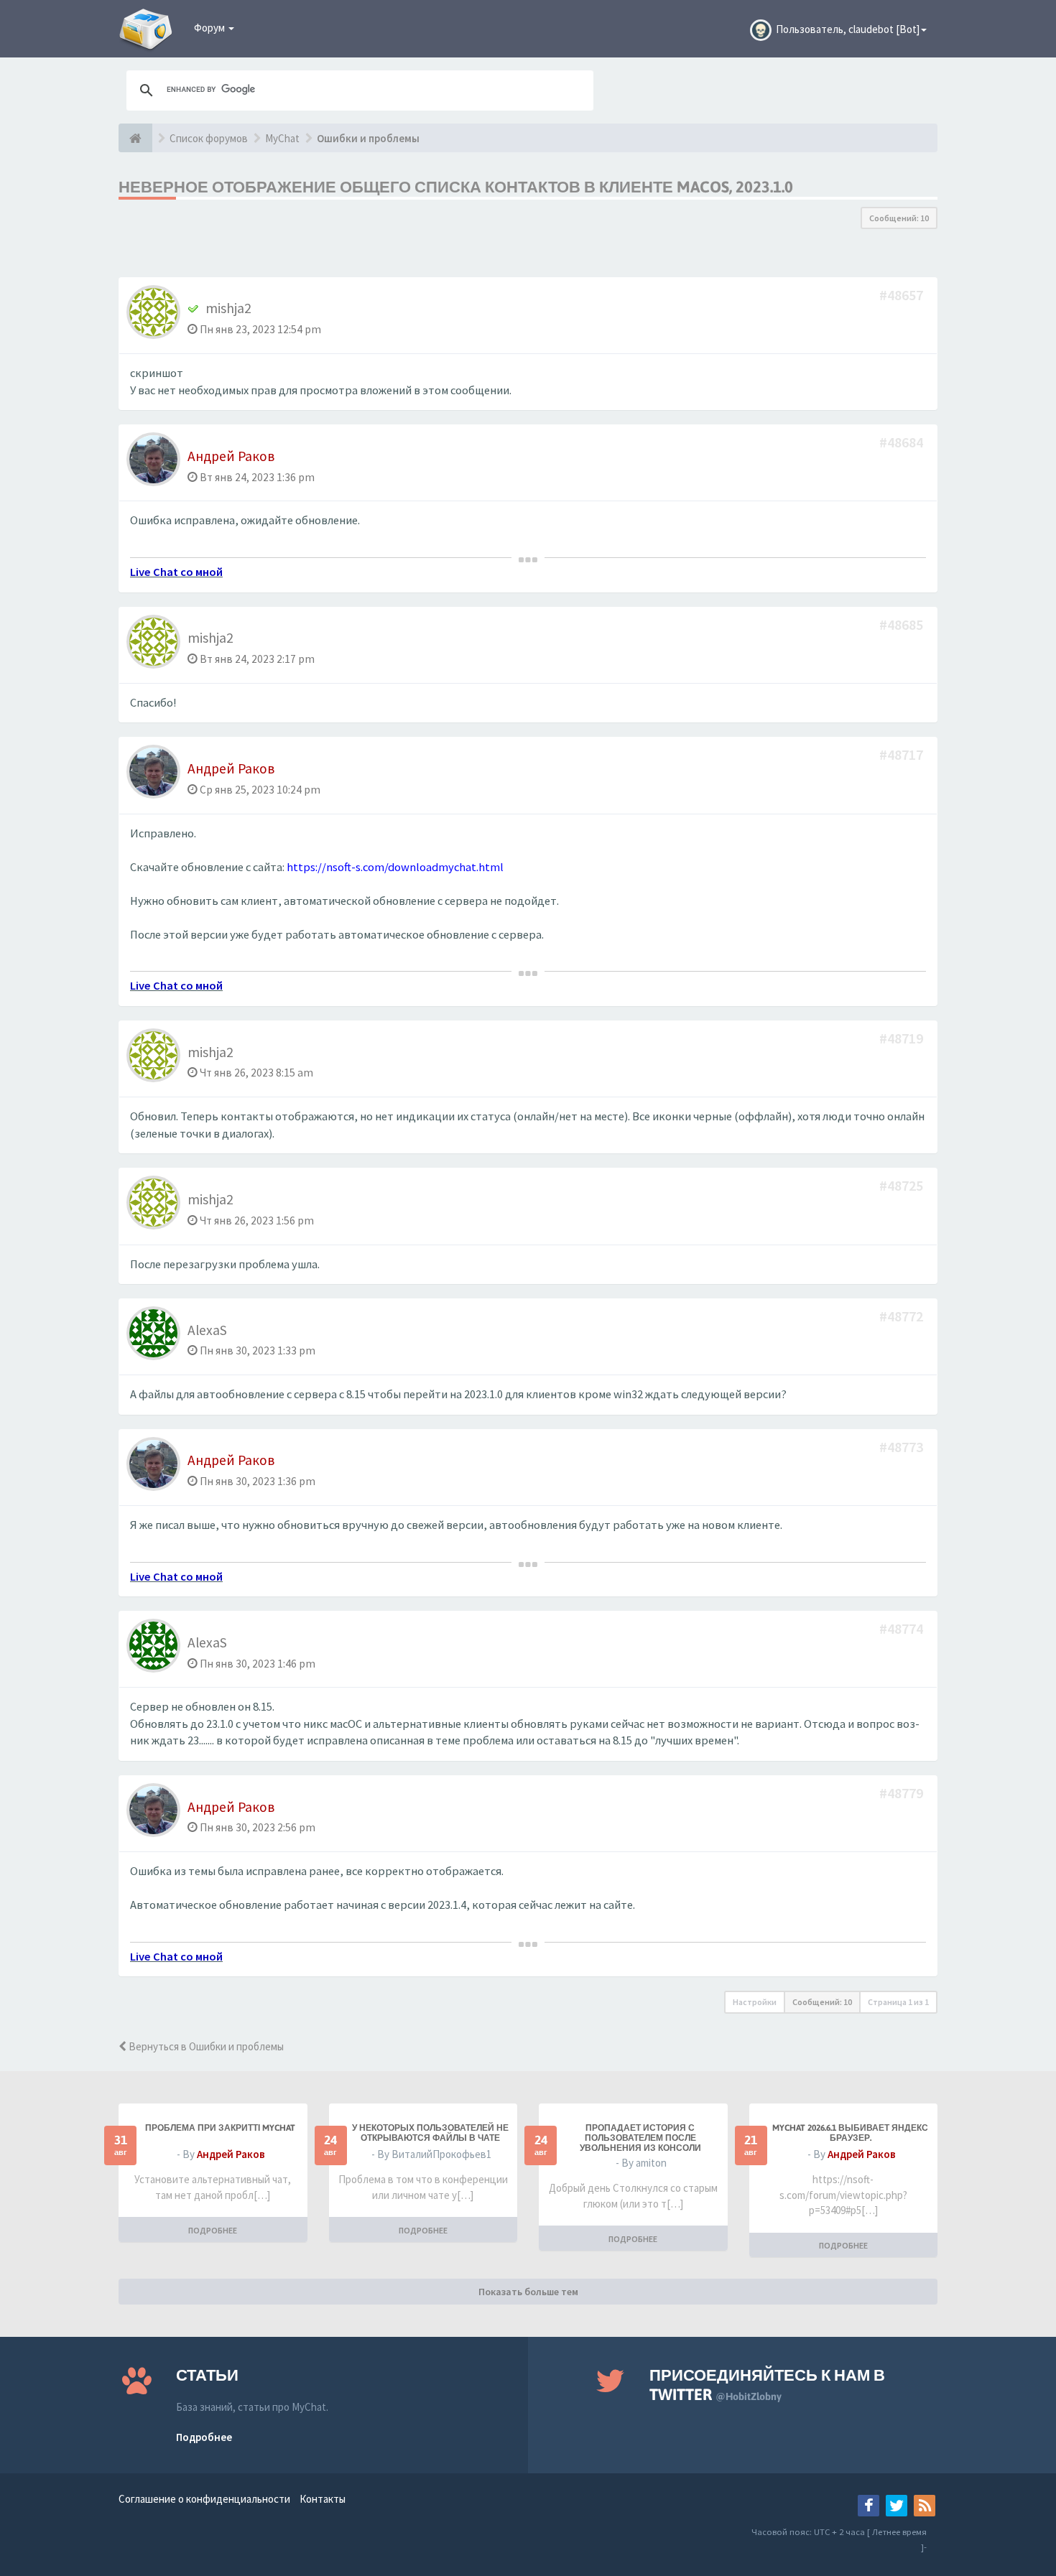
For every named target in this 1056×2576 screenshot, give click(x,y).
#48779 (903, 1793)
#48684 (903, 442)
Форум (210, 28)
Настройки (755, 2002)
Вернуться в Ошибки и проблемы (205, 2046)
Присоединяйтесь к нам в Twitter (767, 2385)
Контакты (323, 2499)
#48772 (903, 1316)
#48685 (903, 624)
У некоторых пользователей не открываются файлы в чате (430, 2133)
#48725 (903, 1185)
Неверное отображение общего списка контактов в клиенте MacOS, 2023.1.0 (456, 187)
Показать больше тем (528, 2292)
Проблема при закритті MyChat (220, 2128)
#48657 (903, 295)
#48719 (903, 1038)
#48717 (903, 754)
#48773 (903, 1447)
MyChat (282, 138)
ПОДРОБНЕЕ (213, 2230)
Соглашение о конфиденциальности (204, 2499)
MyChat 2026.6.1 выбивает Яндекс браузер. (850, 2133)
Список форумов (209, 138)
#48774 (903, 1628)
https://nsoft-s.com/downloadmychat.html (395, 867)
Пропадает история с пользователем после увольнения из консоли (640, 2138)
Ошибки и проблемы (368, 138)
